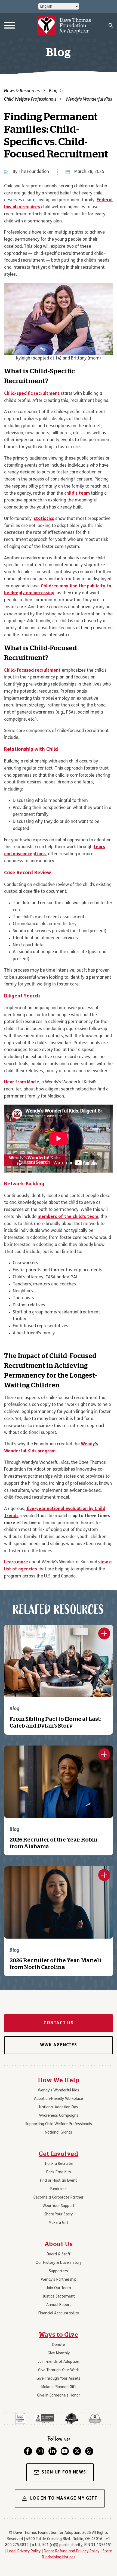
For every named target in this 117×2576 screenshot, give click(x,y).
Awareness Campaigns (59, 2116)
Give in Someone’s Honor (59, 2396)
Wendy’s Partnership (59, 2280)
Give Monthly (59, 2353)
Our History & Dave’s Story (59, 2263)
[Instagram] (40, 2451)
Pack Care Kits (59, 2172)
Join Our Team (59, 2288)
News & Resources (22, 91)
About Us (59, 2244)
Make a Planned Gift (59, 2387)
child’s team (77, 494)
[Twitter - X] (77, 2451)
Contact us (59, 2023)
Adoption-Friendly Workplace (59, 2099)
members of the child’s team (68, 1217)
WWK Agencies (59, 2045)
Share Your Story (59, 2214)
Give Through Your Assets (59, 2379)
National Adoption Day (59, 2107)
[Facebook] (28, 2451)
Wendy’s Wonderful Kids (59, 2090)
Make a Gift (59, 2223)
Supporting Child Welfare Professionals (59, 2124)
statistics (44, 519)
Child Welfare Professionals (30, 100)
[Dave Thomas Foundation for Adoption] (64, 26)
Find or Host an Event (59, 2181)
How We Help (59, 2080)
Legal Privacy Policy (24, 2551)
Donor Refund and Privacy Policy (72, 2551)
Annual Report (59, 2305)
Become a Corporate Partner (59, 2198)
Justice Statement (59, 2297)
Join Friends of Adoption (59, 2362)
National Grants (59, 2133)
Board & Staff (59, 2254)
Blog (53, 91)
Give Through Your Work (59, 2370)
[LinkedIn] (53, 2451)
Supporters (59, 2271)
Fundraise (59, 2189)
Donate (59, 2345)
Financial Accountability (59, 2313)
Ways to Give (59, 2335)
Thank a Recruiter (59, 2164)
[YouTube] (65, 2451)
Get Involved (59, 2154)
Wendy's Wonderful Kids (89, 100)
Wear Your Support (59, 2206)
